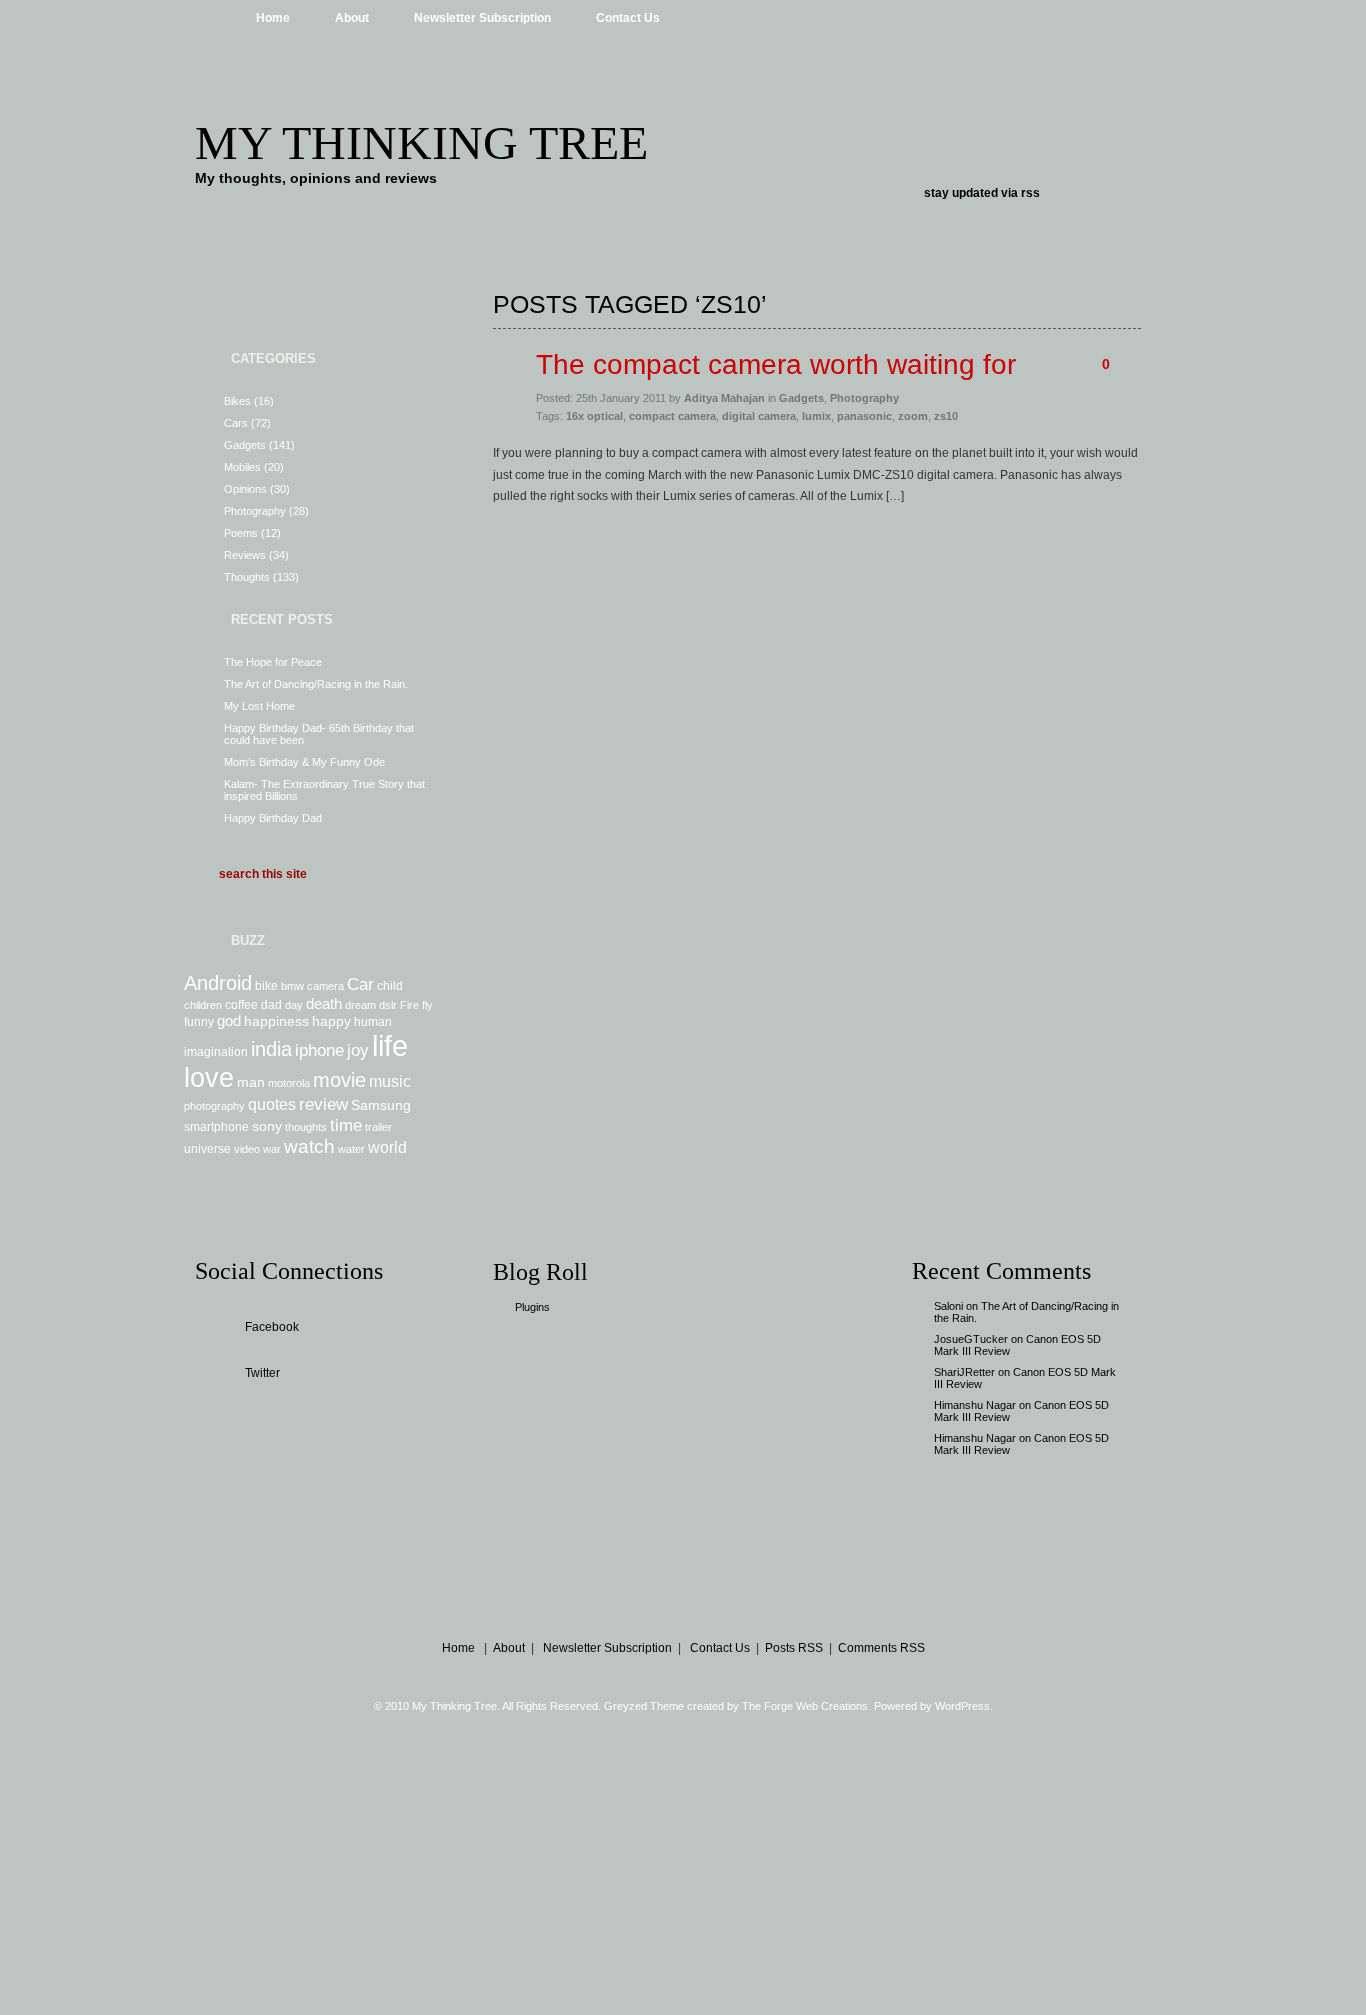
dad (271, 1005)
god (229, 1020)
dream (360, 1005)
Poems (241, 533)
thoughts (306, 1127)
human (373, 1022)
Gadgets (245, 445)
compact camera (672, 416)
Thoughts (247, 577)
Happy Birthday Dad (273, 818)
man (251, 1082)
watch (309, 1146)
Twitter (262, 1373)
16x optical (594, 416)
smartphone (216, 1127)
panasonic (864, 416)
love (209, 1078)
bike (266, 986)
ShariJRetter (964, 1372)
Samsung (381, 1105)
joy (358, 1050)
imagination (216, 1052)
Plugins (532, 1307)
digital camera (759, 416)
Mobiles (242, 467)
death (324, 1003)
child (390, 986)
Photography (255, 511)
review (323, 1104)
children (203, 1005)
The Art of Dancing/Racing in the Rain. (316, 684)
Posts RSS (794, 1648)
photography (214, 1106)
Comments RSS (881, 1648)
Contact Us (628, 18)
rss (1030, 193)
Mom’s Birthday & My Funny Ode (304, 762)
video (247, 1149)
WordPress (962, 1706)
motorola (289, 1083)
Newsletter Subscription (482, 18)
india (271, 1049)
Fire (409, 1005)
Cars (236, 423)
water (351, 1149)
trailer (378, 1127)
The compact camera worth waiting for (776, 364)
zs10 (946, 416)
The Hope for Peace (273, 662)
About (352, 18)
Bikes (237, 401)
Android (218, 983)
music (390, 1081)
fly (427, 1005)
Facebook (272, 1327)
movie (339, 1080)
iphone (319, 1050)
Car (360, 984)
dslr (388, 1005)
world (387, 1147)
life (390, 1045)
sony (267, 1126)
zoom (913, 416)
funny (199, 1022)
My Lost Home (259, 706)
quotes (272, 1104)
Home (273, 18)
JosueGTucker (971, 1339)
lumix (816, 416)
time (346, 1125)
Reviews (245, 555)
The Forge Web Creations (805, 1706)
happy (331, 1021)
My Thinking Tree (421, 142)
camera (325, 986)
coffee (241, 1005)
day (294, 1005)
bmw (292, 986)
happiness (276, 1021)
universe (207, 1149)
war (272, 1149)
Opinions (245, 489)
